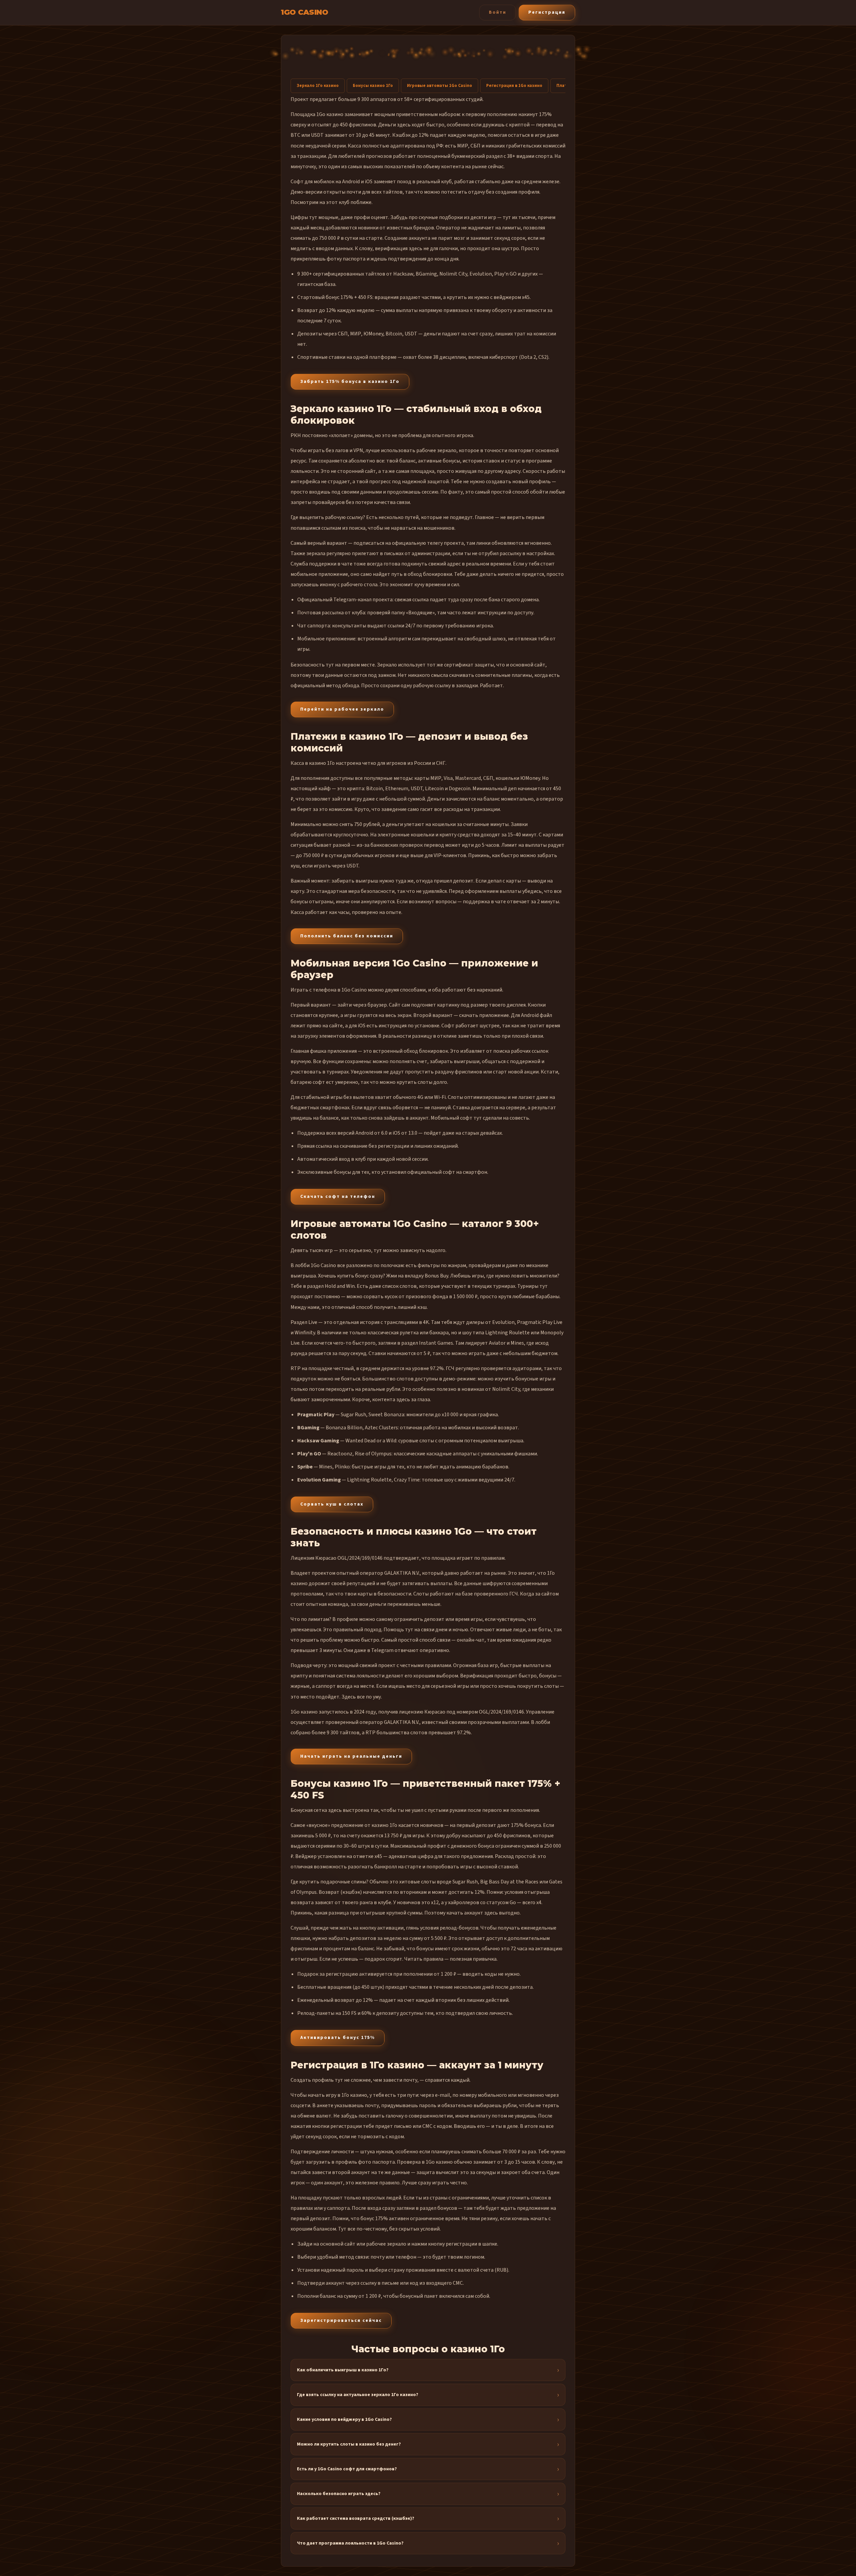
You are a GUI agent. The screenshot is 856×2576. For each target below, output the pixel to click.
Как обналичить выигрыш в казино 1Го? (343, 2370)
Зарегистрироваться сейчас (341, 2321)
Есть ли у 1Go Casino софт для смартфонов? (347, 2469)
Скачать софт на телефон (338, 1197)
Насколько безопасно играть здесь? (339, 2494)
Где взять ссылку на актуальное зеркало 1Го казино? (358, 2395)
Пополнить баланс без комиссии (347, 936)
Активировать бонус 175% (338, 2038)
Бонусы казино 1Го (373, 86)
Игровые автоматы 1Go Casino (440, 86)
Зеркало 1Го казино (318, 86)
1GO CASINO (304, 12)
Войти (498, 12)
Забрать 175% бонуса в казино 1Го (350, 382)
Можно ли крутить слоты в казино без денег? (349, 2444)
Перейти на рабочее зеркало (342, 709)
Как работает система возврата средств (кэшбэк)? (356, 2518)
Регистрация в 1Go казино (514, 86)
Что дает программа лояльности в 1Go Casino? (350, 2543)
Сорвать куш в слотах (332, 1504)
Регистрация (547, 12)
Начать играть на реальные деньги (351, 1756)
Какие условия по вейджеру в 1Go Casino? (344, 2419)
